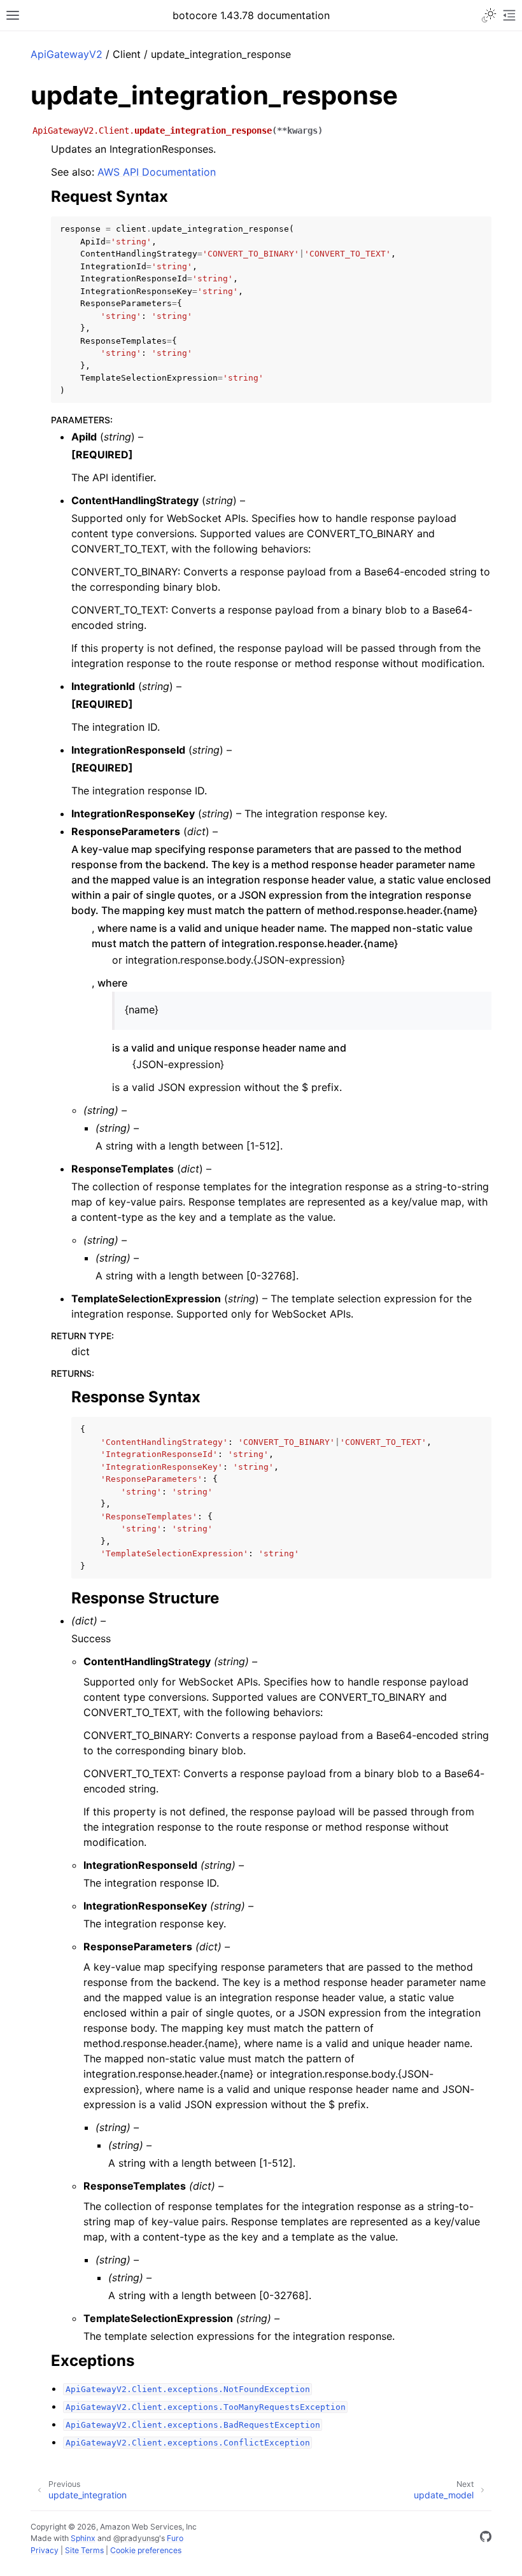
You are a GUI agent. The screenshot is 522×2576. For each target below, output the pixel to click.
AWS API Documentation (157, 172)
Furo (175, 2538)
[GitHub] (486, 2538)
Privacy (45, 2550)
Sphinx (83, 2538)
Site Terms (84, 2550)
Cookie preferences (146, 2550)
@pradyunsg (136, 2538)
